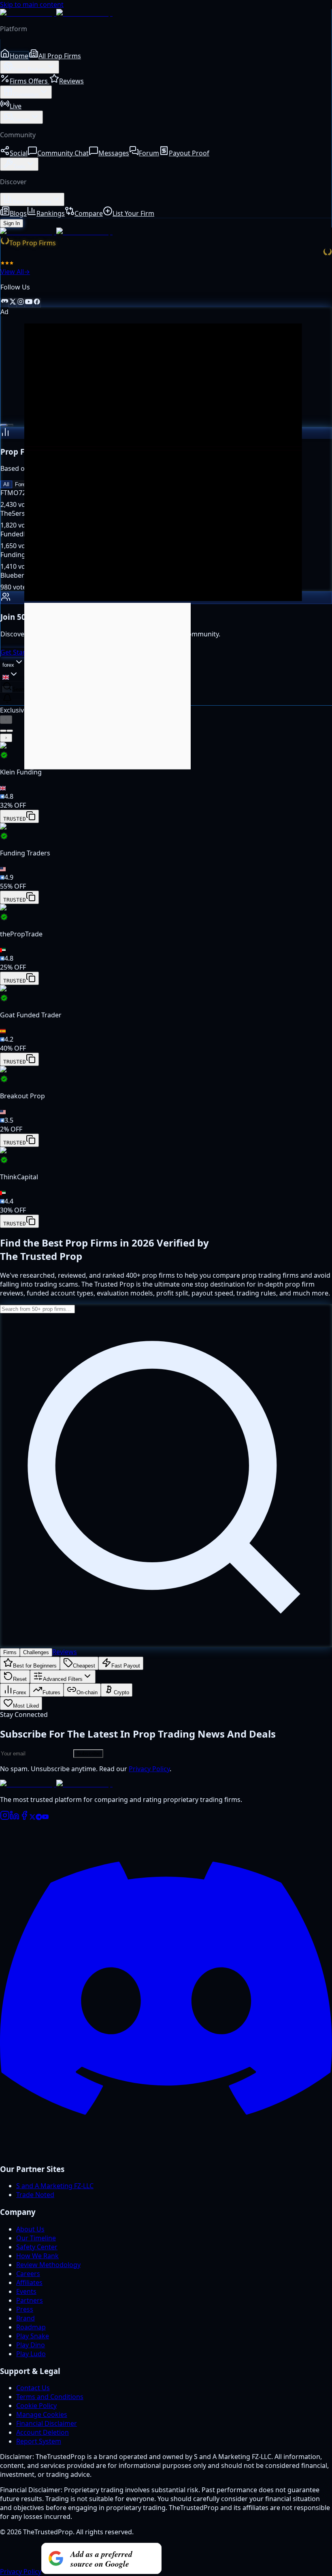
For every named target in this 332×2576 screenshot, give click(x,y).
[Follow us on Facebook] (37, 303)
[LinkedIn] (15, 1818)
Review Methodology (48, 2265)
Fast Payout (126, 1666)
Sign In (12, 223)
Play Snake (33, 2336)
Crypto (121, 1692)
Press (25, 2309)
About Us (30, 2229)
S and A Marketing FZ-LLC (55, 2186)
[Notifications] (7, 699)
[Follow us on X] (13, 303)
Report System (39, 2441)
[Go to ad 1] (4, 425)
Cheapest (84, 1666)
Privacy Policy (149, 1769)
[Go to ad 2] (10, 425)
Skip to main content (32, 4)
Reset (20, 1679)
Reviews (65, 1652)
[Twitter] (32, 1818)
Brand (26, 2318)
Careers (28, 2274)
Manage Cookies (42, 2414)
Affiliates (29, 2282)
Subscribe (88, 1754)
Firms (10, 1652)
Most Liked (26, 1706)
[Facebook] (24, 1818)
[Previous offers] (6, 720)
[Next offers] (6, 738)
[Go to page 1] (3, 731)
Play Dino (31, 2345)
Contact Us (33, 2388)
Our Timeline (36, 2238)
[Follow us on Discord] (4, 303)
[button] (166, 783)
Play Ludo (31, 2354)
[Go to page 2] (10, 731)
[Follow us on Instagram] (21, 303)
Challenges (36, 1652)
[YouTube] (45, 1818)
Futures (51, 1692)
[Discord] (166, 2152)
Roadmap (31, 2327)
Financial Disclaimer (47, 2423)
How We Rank (37, 2256)
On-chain (87, 1692)
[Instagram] (5, 1818)
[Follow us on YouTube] (29, 303)
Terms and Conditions (50, 2397)
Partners (30, 2300)
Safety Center (37, 2247)
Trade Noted (35, 2195)
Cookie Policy (36, 2406)
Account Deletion (43, 2432)
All (6, 484)
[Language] (11, 675)
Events (26, 2291)
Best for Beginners (35, 1666)
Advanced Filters (63, 1679)
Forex (22, 484)
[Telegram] (39, 1818)
